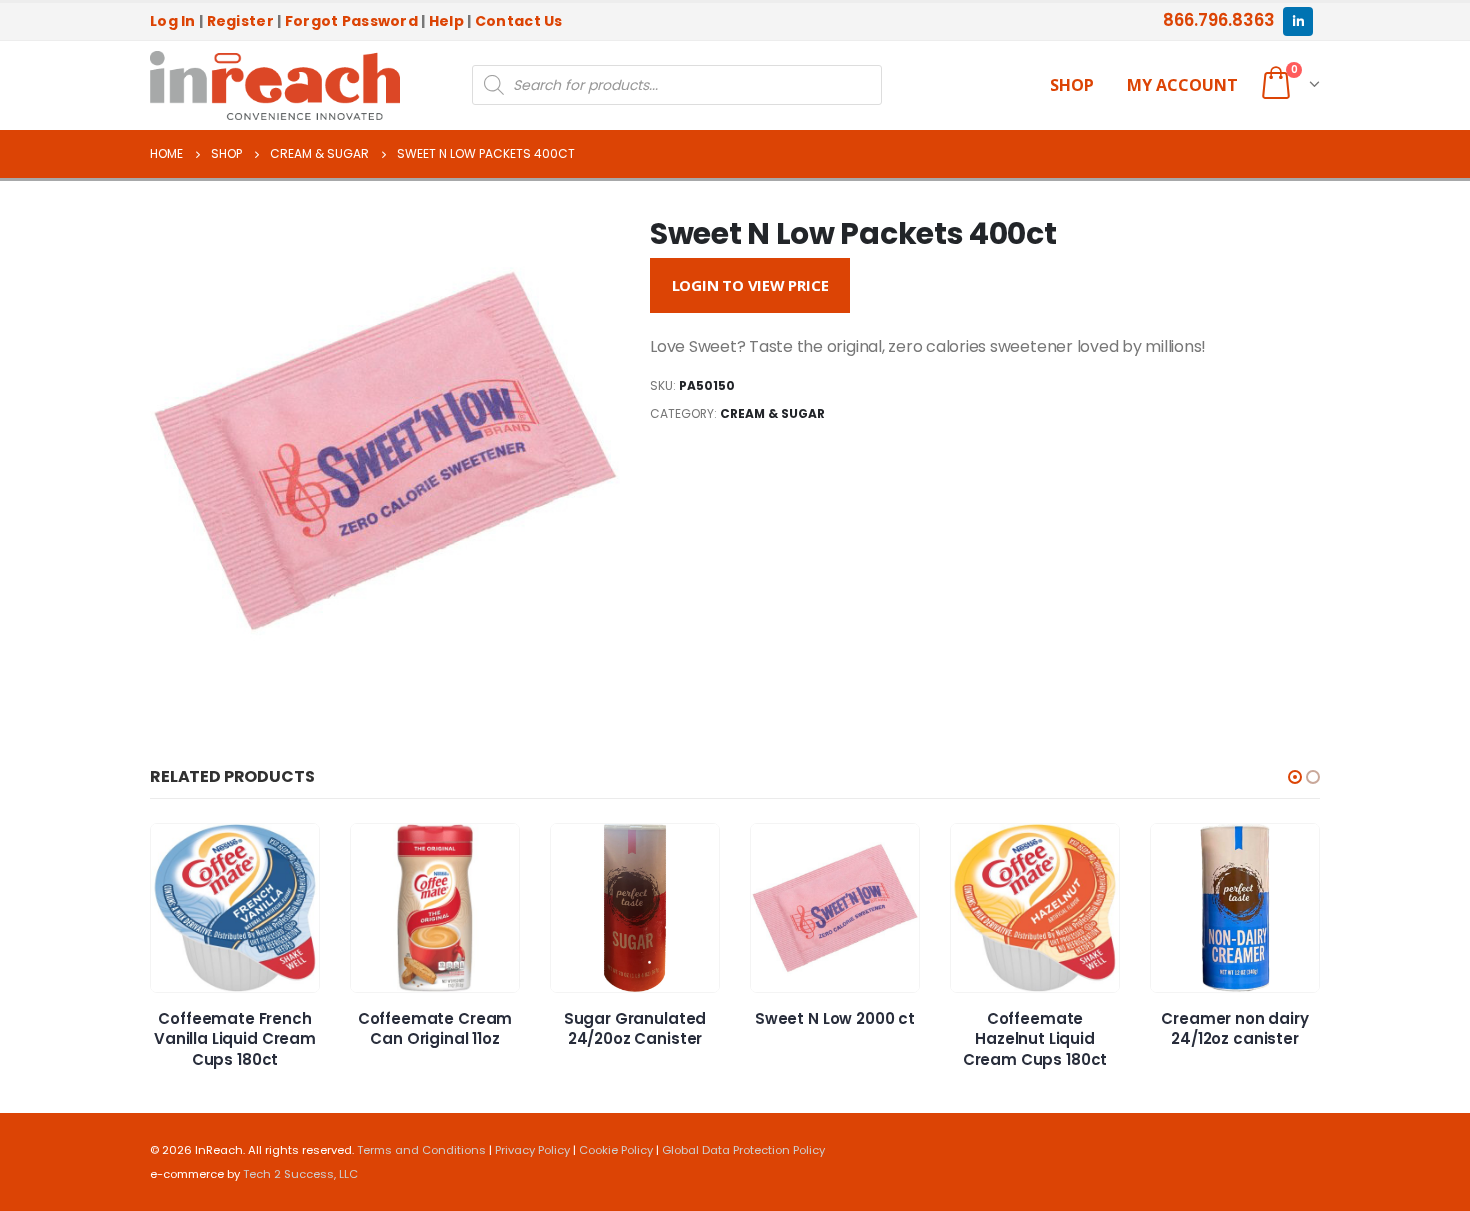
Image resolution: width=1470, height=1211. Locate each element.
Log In (173, 21)
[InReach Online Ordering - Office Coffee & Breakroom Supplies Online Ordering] (275, 86)
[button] (1295, 777)
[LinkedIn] (1297, 21)
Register (240, 21)
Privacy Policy (532, 1150)
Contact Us (519, 21)
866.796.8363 (1219, 20)
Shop (1072, 85)
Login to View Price (750, 285)
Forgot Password (351, 21)
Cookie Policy (616, 1150)
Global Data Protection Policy (743, 1150)
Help (446, 21)
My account (1182, 85)
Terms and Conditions (421, 1150)
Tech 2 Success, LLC (300, 1174)
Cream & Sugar (772, 413)
